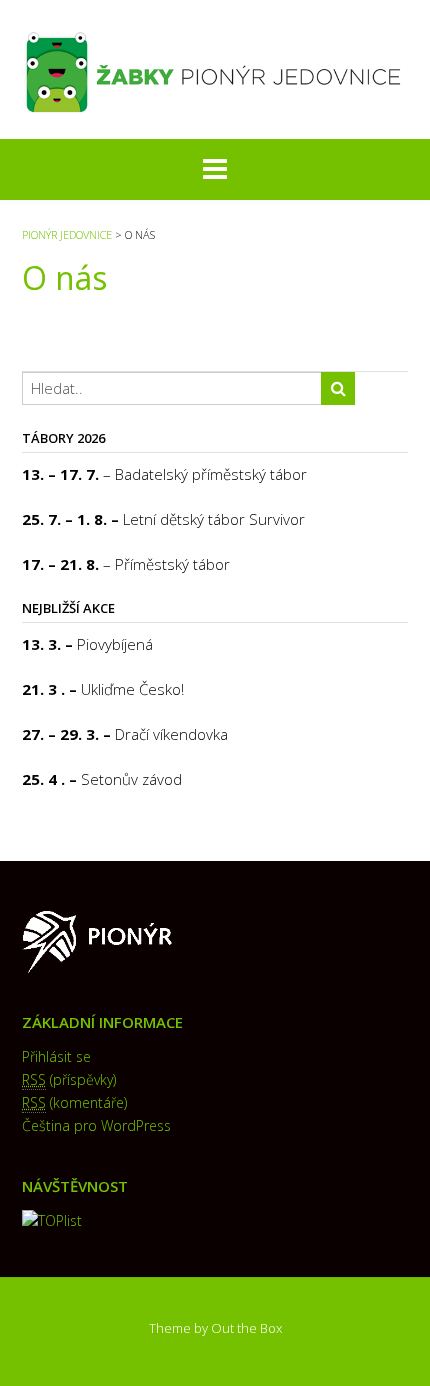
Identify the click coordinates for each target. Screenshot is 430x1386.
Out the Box (246, 1328)
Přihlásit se (56, 1056)
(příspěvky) (69, 1079)
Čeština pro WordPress (96, 1125)
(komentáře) (74, 1102)
